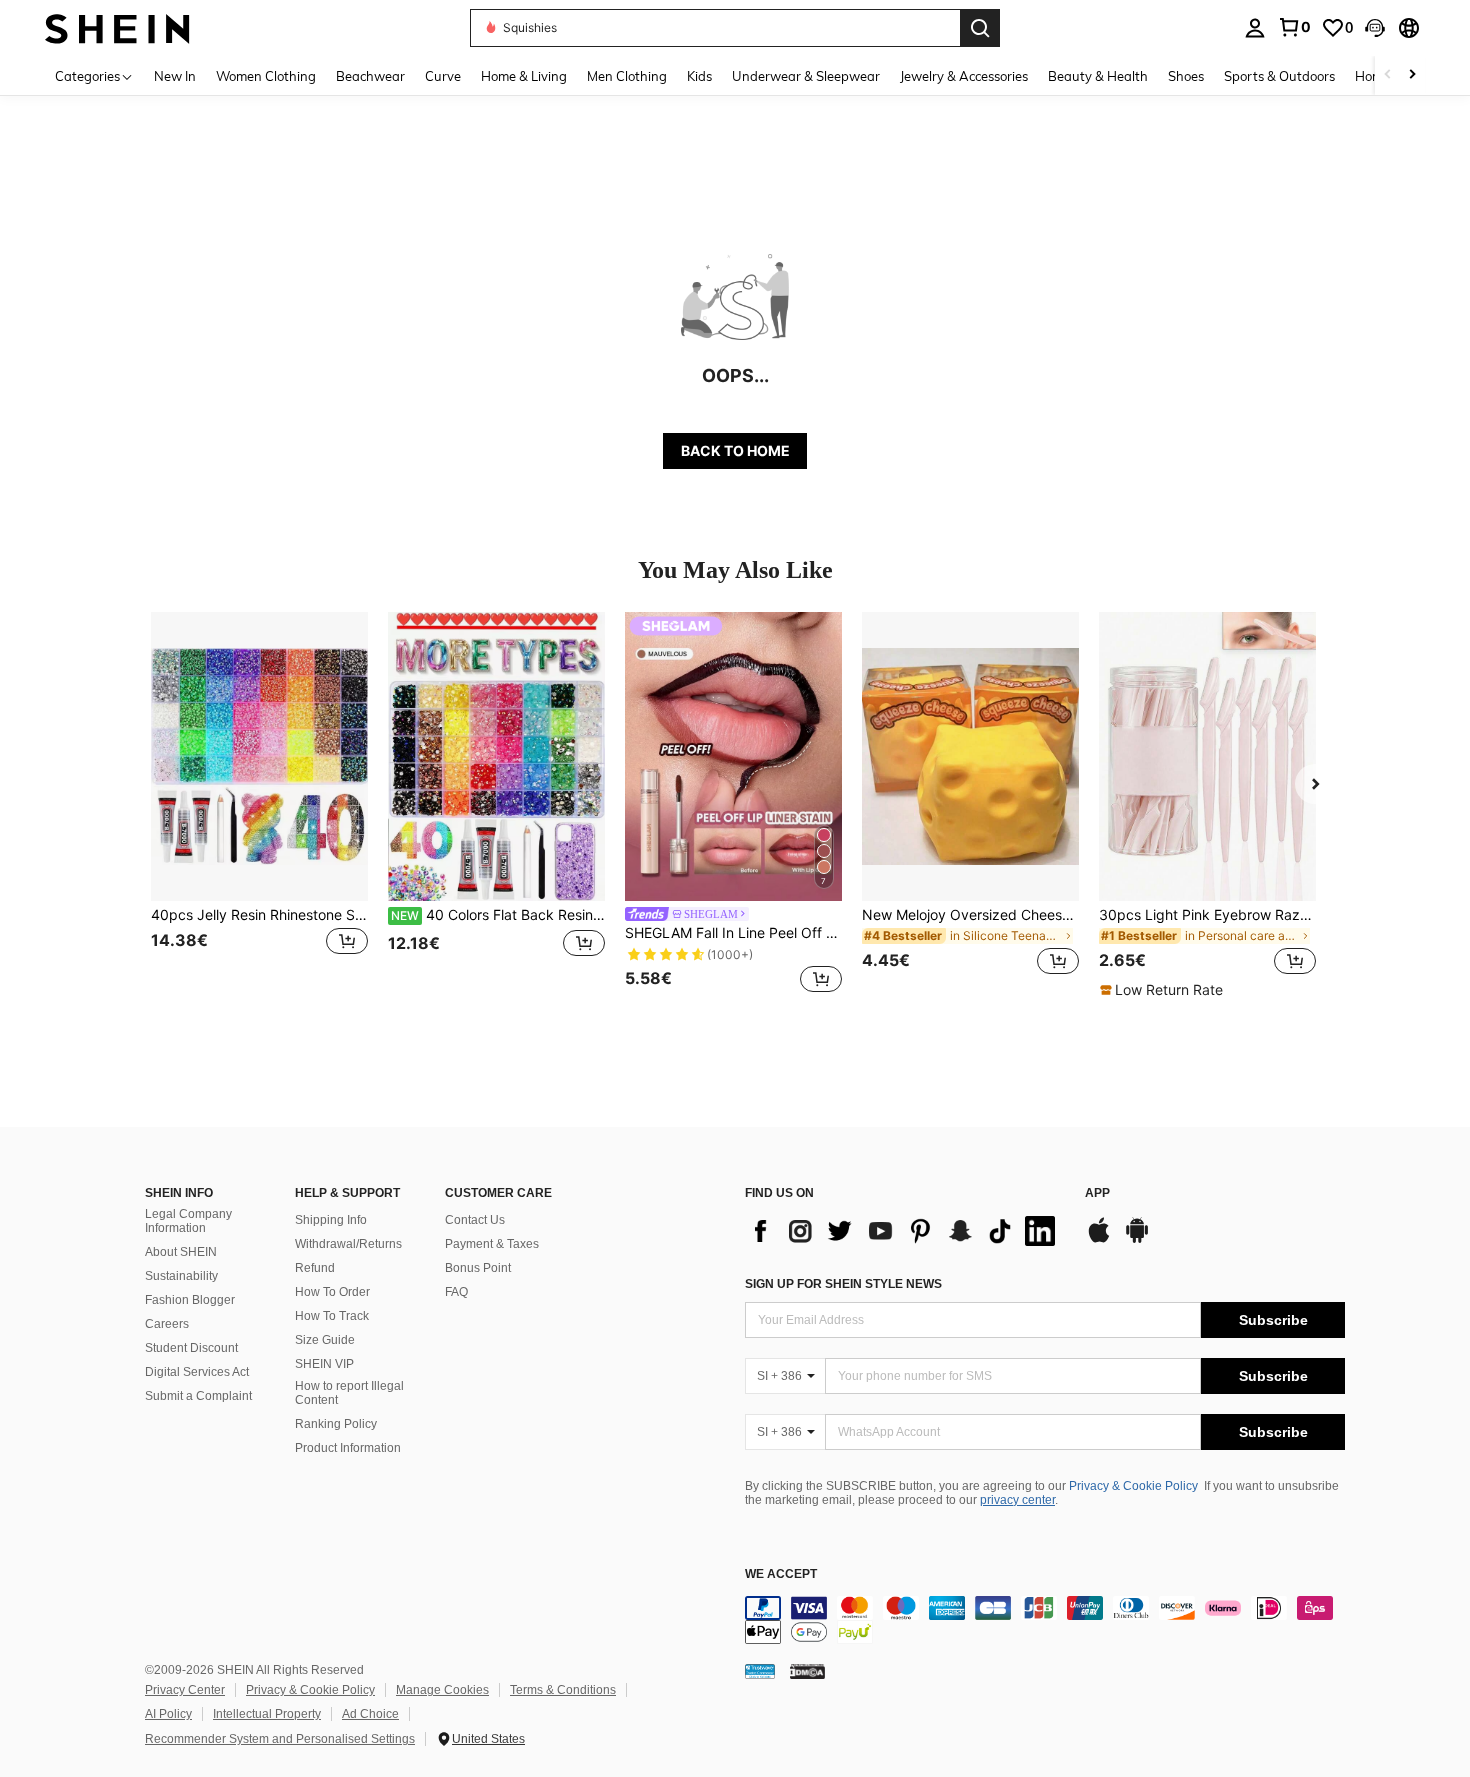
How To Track (332, 1316)
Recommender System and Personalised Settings (280, 1739)
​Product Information (348, 1448)
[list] (905, 1231)
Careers (167, 1324)
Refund (315, 1268)
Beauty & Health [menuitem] (1098, 76)
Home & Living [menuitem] (524, 76)
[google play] (1137, 1240)
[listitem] (259, 805)
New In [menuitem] (175, 76)
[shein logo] (117, 27)
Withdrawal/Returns (348, 1244)
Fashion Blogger (190, 1300)
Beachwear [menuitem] (370, 76)
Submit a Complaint (198, 1396)
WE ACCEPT (781, 1574)
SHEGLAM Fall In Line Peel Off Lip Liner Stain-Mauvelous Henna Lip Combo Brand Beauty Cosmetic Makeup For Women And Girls (733, 933)
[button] (1375, 28)
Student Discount (191, 1348)
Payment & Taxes (492, 1244)
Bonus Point (478, 1268)
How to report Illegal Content (349, 1393)
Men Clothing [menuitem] (627, 76)
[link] (1294, 27)
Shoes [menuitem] (1186, 76)
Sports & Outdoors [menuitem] (1279, 76)
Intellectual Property (267, 1714)
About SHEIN (181, 1252)
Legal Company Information (188, 1221)
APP (1097, 1193)
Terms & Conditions (563, 1690)
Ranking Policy (336, 1424)
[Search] (980, 28)
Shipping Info (331, 1220)
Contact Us (475, 1220)
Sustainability (181, 1276)
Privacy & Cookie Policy (1133, 1486)
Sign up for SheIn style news (843, 1284)
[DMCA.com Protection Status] (807, 1671)
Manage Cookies (442, 1690)
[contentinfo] (1045, 1620)
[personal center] (1255, 28)
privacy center (1017, 1500)
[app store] (1099, 1240)
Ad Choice (370, 1714)
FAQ (456, 1292)
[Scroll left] (1388, 75)
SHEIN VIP (324, 1364)
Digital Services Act (197, 1372)
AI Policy (168, 1714)
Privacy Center (185, 1690)
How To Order (332, 1292)
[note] (1164, 990)
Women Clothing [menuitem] (266, 76)
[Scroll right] (1412, 75)
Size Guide (325, 1340)
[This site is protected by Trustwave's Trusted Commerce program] (760, 1671)
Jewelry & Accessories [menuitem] (964, 76)
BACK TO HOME (735, 450)
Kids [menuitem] (699, 76)
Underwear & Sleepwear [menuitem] (806, 76)
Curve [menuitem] (443, 76)
